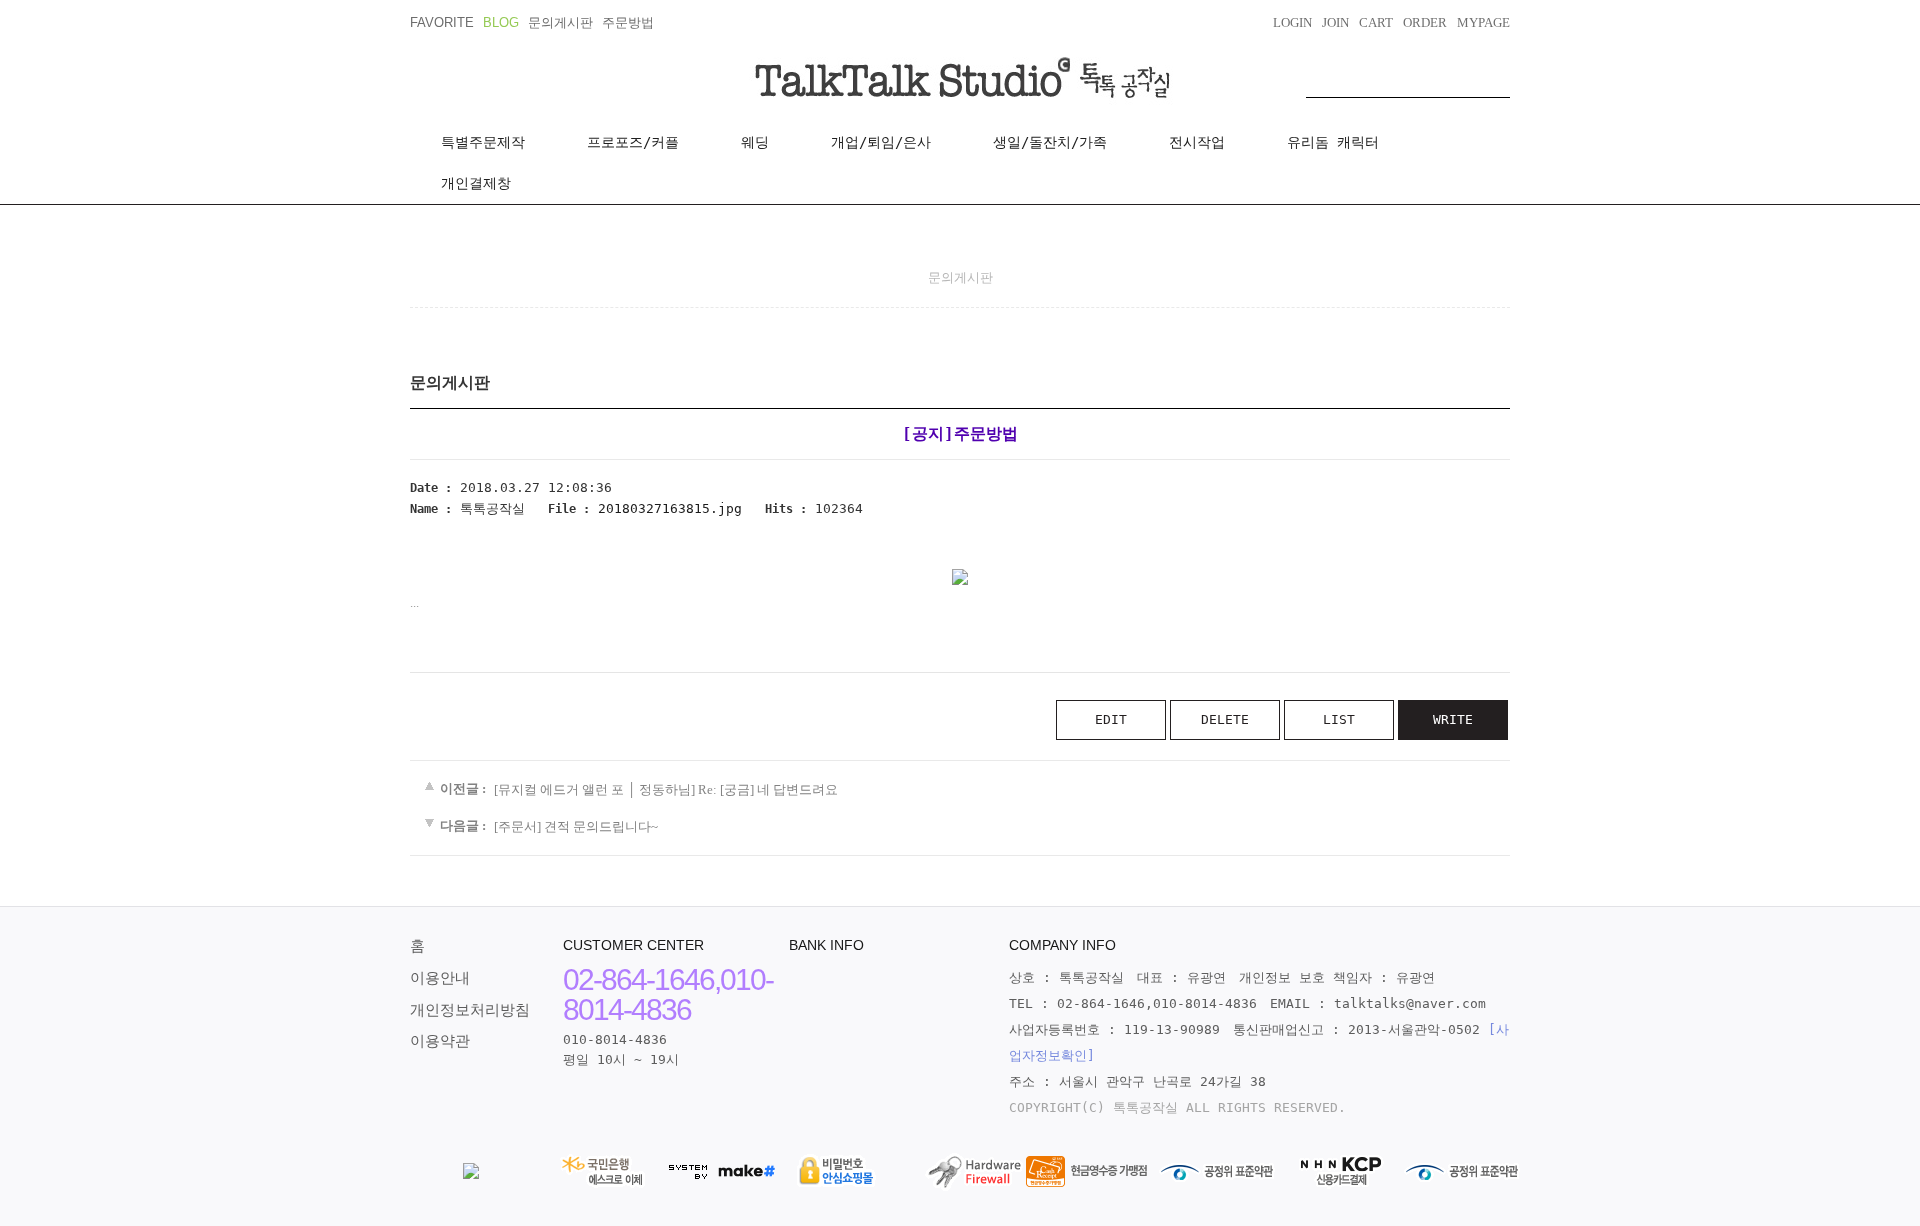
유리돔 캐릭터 (1333, 142)
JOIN (1335, 22)
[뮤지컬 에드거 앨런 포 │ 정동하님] (594, 789)
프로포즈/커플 (633, 142)
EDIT (1111, 719)
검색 (1495, 77)
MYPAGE (1483, 22)
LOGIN (1292, 22)
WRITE (1453, 719)
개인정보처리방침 (470, 1010)
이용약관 (440, 1041)
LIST (1339, 719)
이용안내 (440, 978)
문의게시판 (560, 22)
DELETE (1225, 719)
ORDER (1425, 22)
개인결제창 (476, 183)
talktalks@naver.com (1410, 1003)
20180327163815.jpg (670, 508)
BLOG (501, 22)
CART (1376, 22)
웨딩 (755, 142)
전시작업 (1197, 142)
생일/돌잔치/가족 (1050, 142)
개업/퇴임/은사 (881, 142)
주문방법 (628, 22)
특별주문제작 (483, 142)
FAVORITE (442, 22)
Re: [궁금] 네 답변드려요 (768, 789)
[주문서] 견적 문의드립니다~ (576, 826)
